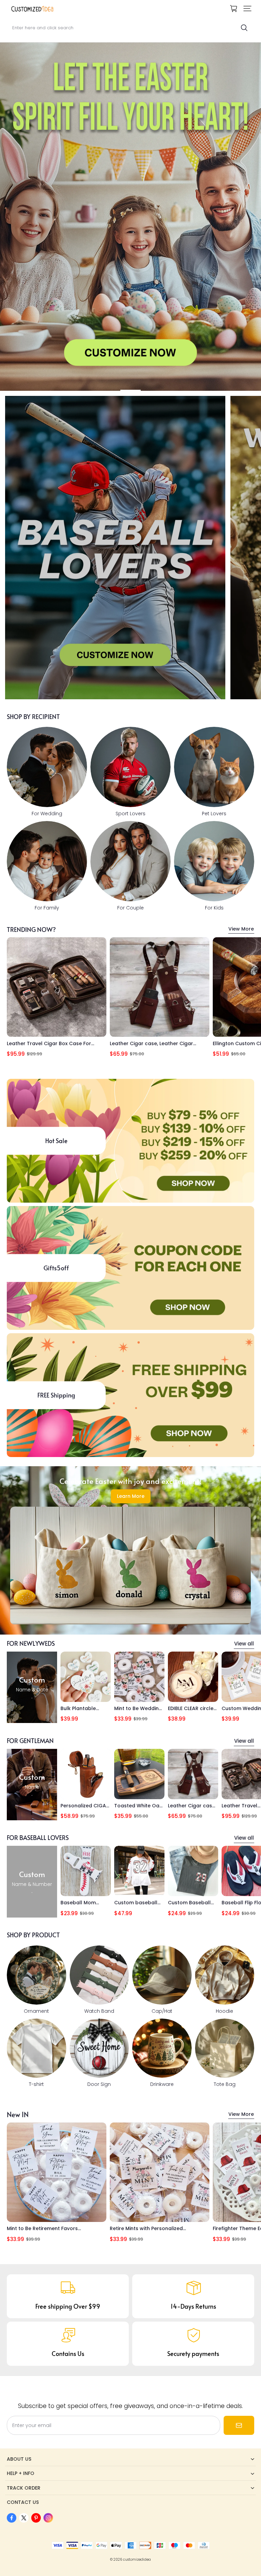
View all (244, 1644)
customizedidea (137, 2560)
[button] (247, 9)
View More (241, 929)
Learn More (131, 1496)
